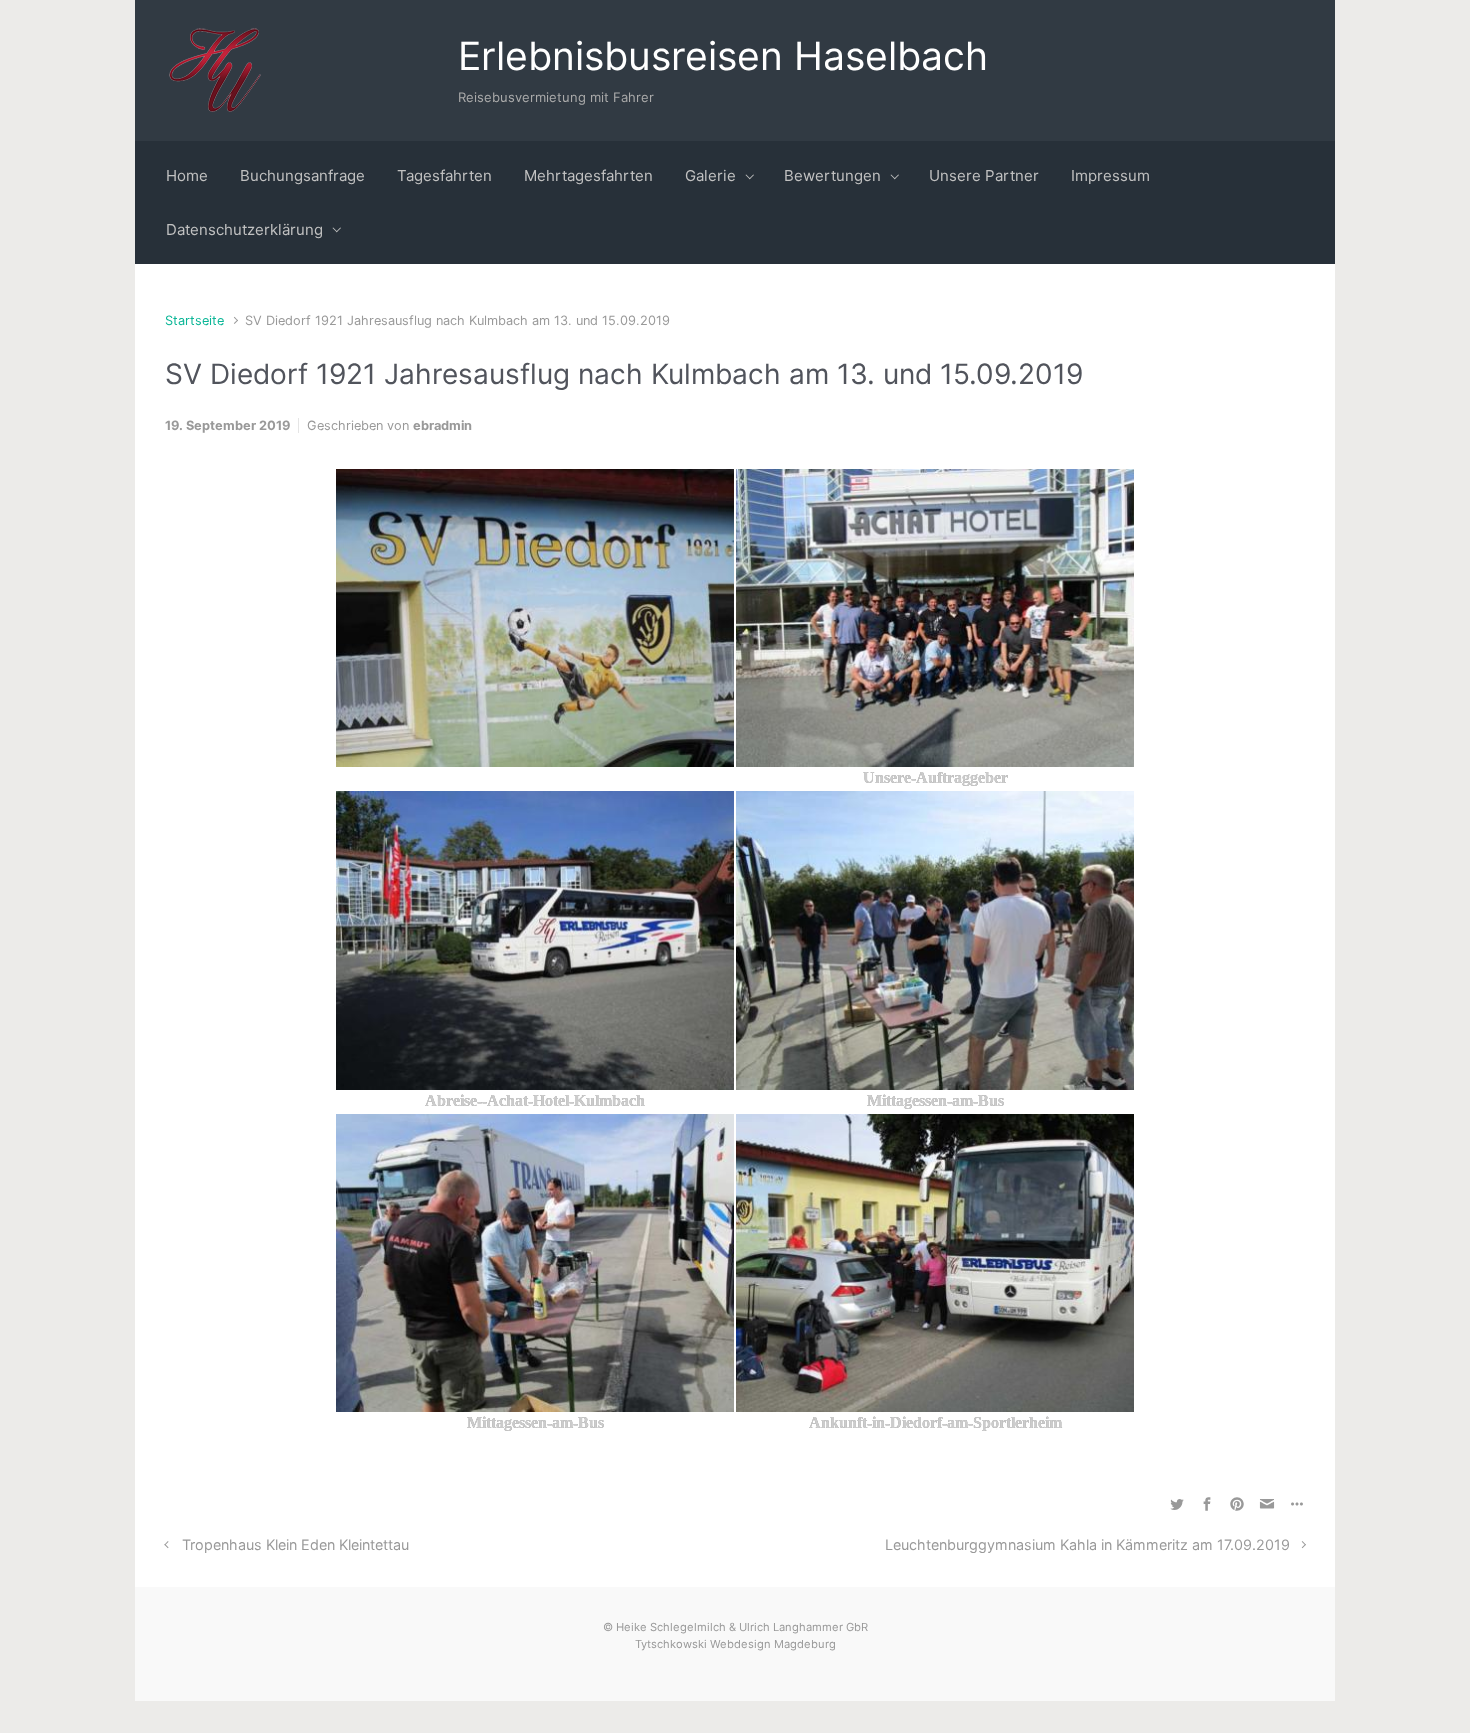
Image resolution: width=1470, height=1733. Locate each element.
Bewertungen (832, 175)
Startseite (194, 320)
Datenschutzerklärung (244, 229)
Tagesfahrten (444, 175)
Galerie (710, 175)
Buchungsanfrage (302, 175)
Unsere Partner (984, 175)
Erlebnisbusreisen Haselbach (723, 55)
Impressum (1110, 175)
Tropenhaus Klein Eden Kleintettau (295, 1544)
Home (187, 175)
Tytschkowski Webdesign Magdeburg (735, 1644)
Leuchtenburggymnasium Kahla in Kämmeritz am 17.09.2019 (1087, 1544)
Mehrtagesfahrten (588, 175)
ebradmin (442, 425)
